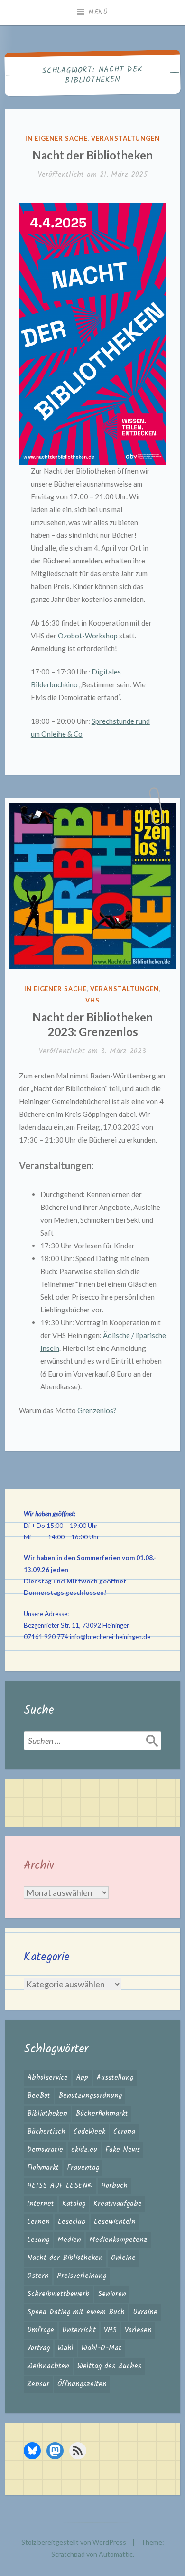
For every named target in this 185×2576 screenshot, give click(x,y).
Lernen (38, 2222)
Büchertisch (46, 2132)
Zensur (38, 2384)
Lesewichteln (115, 2222)
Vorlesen (138, 2330)
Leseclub (72, 2222)
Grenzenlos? (97, 1410)
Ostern (38, 2276)
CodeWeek (89, 2132)
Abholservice (47, 2078)
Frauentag (83, 2168)
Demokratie (45, 2150)
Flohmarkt (43, 2168)
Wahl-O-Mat (102, 2348)
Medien (69, 2240)
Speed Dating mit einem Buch (76, 2312)
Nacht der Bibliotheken (92, 155)
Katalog (74, 2204)
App (82, 2078)
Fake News (123, 2150)
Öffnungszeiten (82, 2384)
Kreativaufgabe (118, 2204)
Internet (41, 2204)
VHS (92, 1000)
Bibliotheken (47, 2114)
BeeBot (39, 2096)
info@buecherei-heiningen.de (110, 1637)
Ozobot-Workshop (88, 636)
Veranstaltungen (125, 138)
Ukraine (145, 2312)
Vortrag (38, 2348)
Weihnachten (48, 2366)
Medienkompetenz (118, 2240)
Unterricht (79, 2330)
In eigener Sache (56, 138)
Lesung (38, 2240)
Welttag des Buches (109, 2366)
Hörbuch (114, 2186)
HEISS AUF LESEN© (60, 2186)
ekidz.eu (84, 2150)
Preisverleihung (82, 2276)
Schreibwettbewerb (58, 2294)
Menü (98, 12)
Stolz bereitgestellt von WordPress (74, 2542)
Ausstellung (115, 2078)
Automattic (116, 2554)
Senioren (112, 2294)
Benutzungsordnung (90, 2096)
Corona (124, 2132)
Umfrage (41, 2330)
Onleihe (123, 2258)
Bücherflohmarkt (102, 2114)
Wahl (66, 2348)
